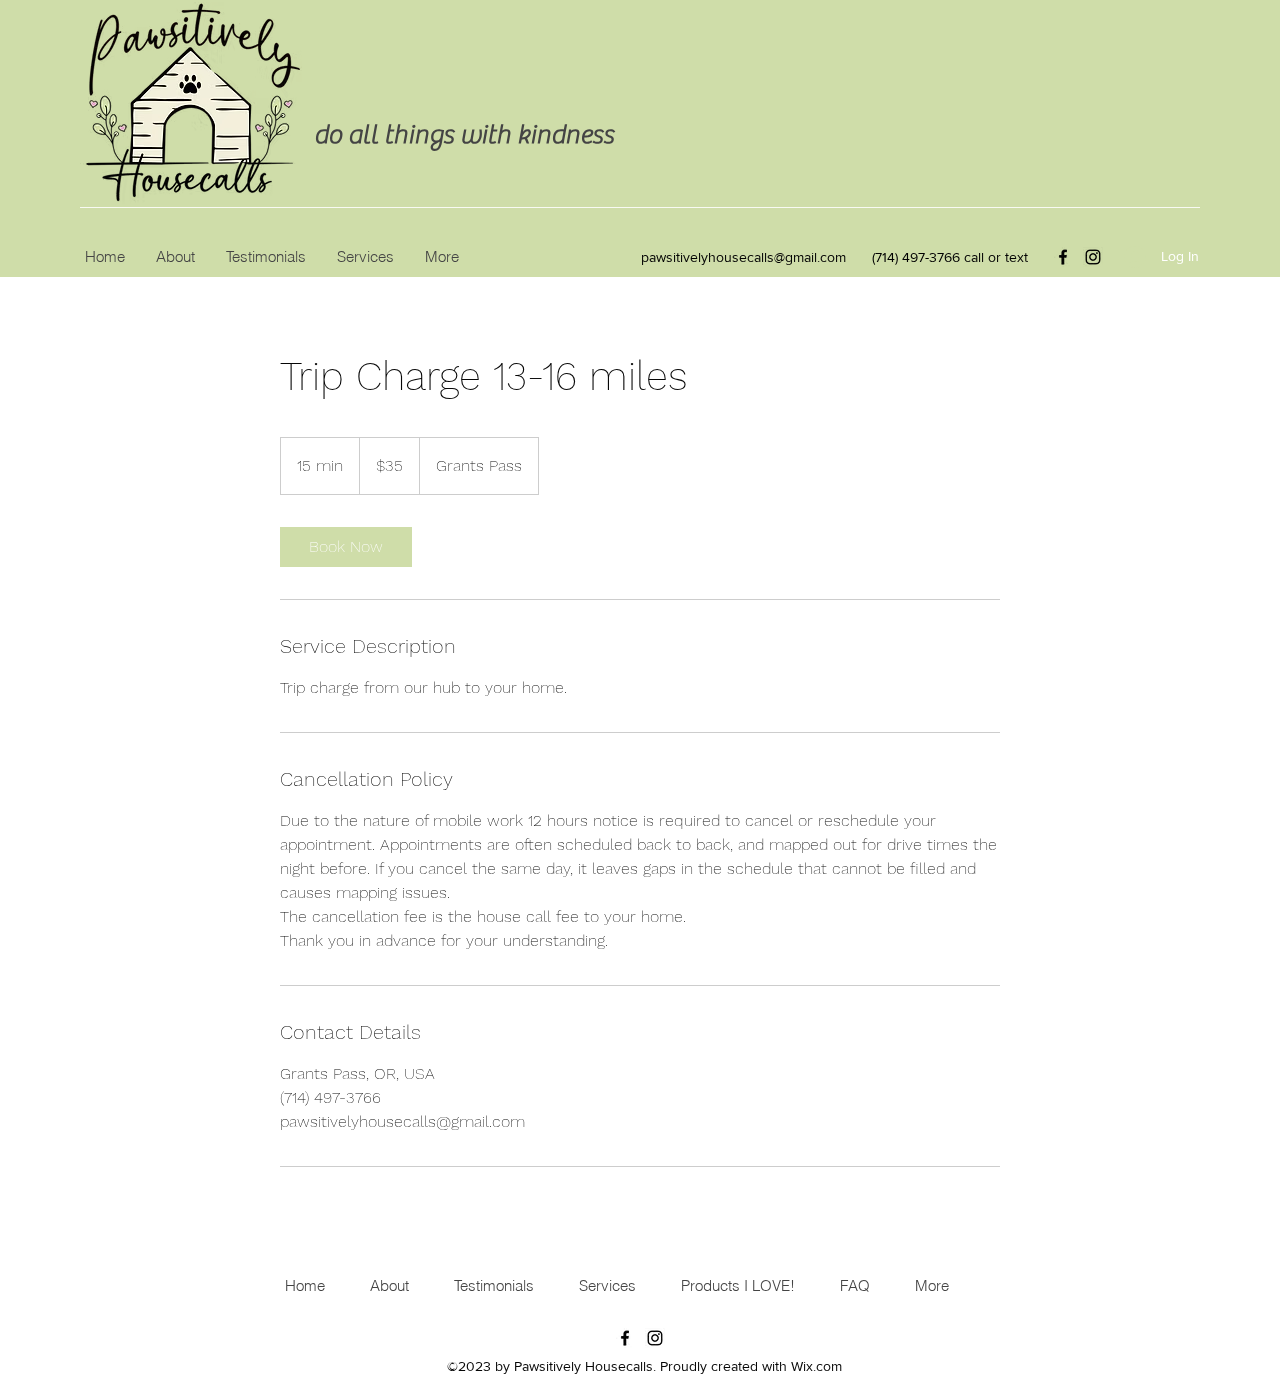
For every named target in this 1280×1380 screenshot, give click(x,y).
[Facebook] (1063, 257)
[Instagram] (1093, 257)
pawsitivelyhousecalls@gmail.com (743, 257)
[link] (346, 547)
